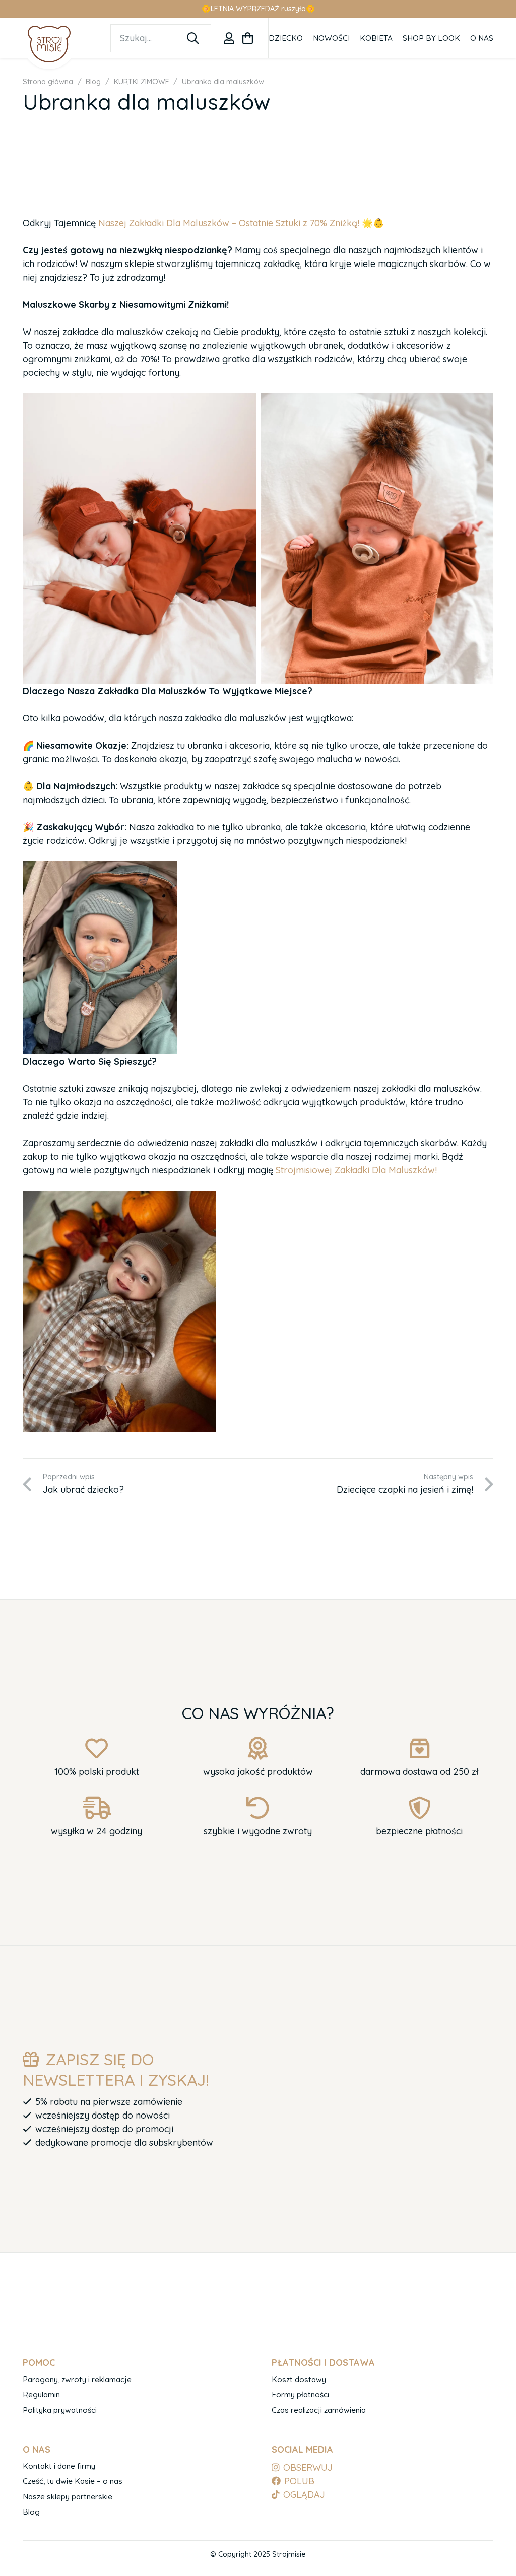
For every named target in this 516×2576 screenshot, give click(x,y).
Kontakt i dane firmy (59, 2466)
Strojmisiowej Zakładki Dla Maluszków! (356, 1170)
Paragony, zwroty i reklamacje (77, 2379)
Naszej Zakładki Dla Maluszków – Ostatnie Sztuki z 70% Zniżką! (228, 223)
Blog (31, 2512)
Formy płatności (300, 2394)
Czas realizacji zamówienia (319, 2410)
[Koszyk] (248, 38)
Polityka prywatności (60, 2410)
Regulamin (41, 2394)
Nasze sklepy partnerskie (68, 2497)
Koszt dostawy (299, 2379)
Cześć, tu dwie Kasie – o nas (73, 2481)
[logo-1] (49, 44)
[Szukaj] (193, 38)
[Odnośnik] (229, 38)
